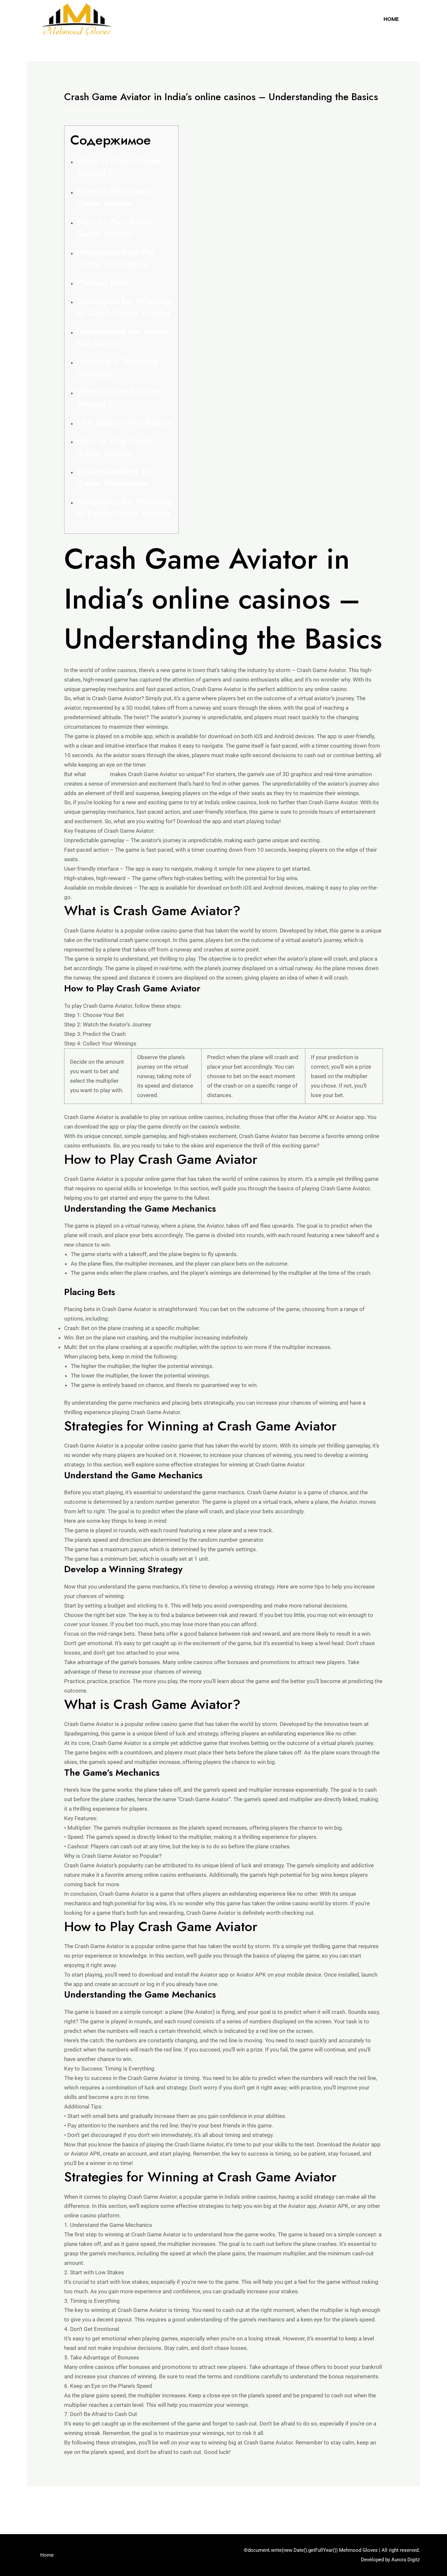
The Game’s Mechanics (124, 422)
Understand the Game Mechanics (122, 337)
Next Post (403, 2504)
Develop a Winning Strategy (117, 367)
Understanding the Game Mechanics (116, 258)
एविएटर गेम (98, 774)
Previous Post (49, 2504)
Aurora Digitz (406, 2560)
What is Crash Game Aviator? (119, 167)
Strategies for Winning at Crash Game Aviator (124, 307)
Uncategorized (86, 110)
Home (391, 19)
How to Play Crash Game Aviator (115, 197)
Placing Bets (102, 282)
